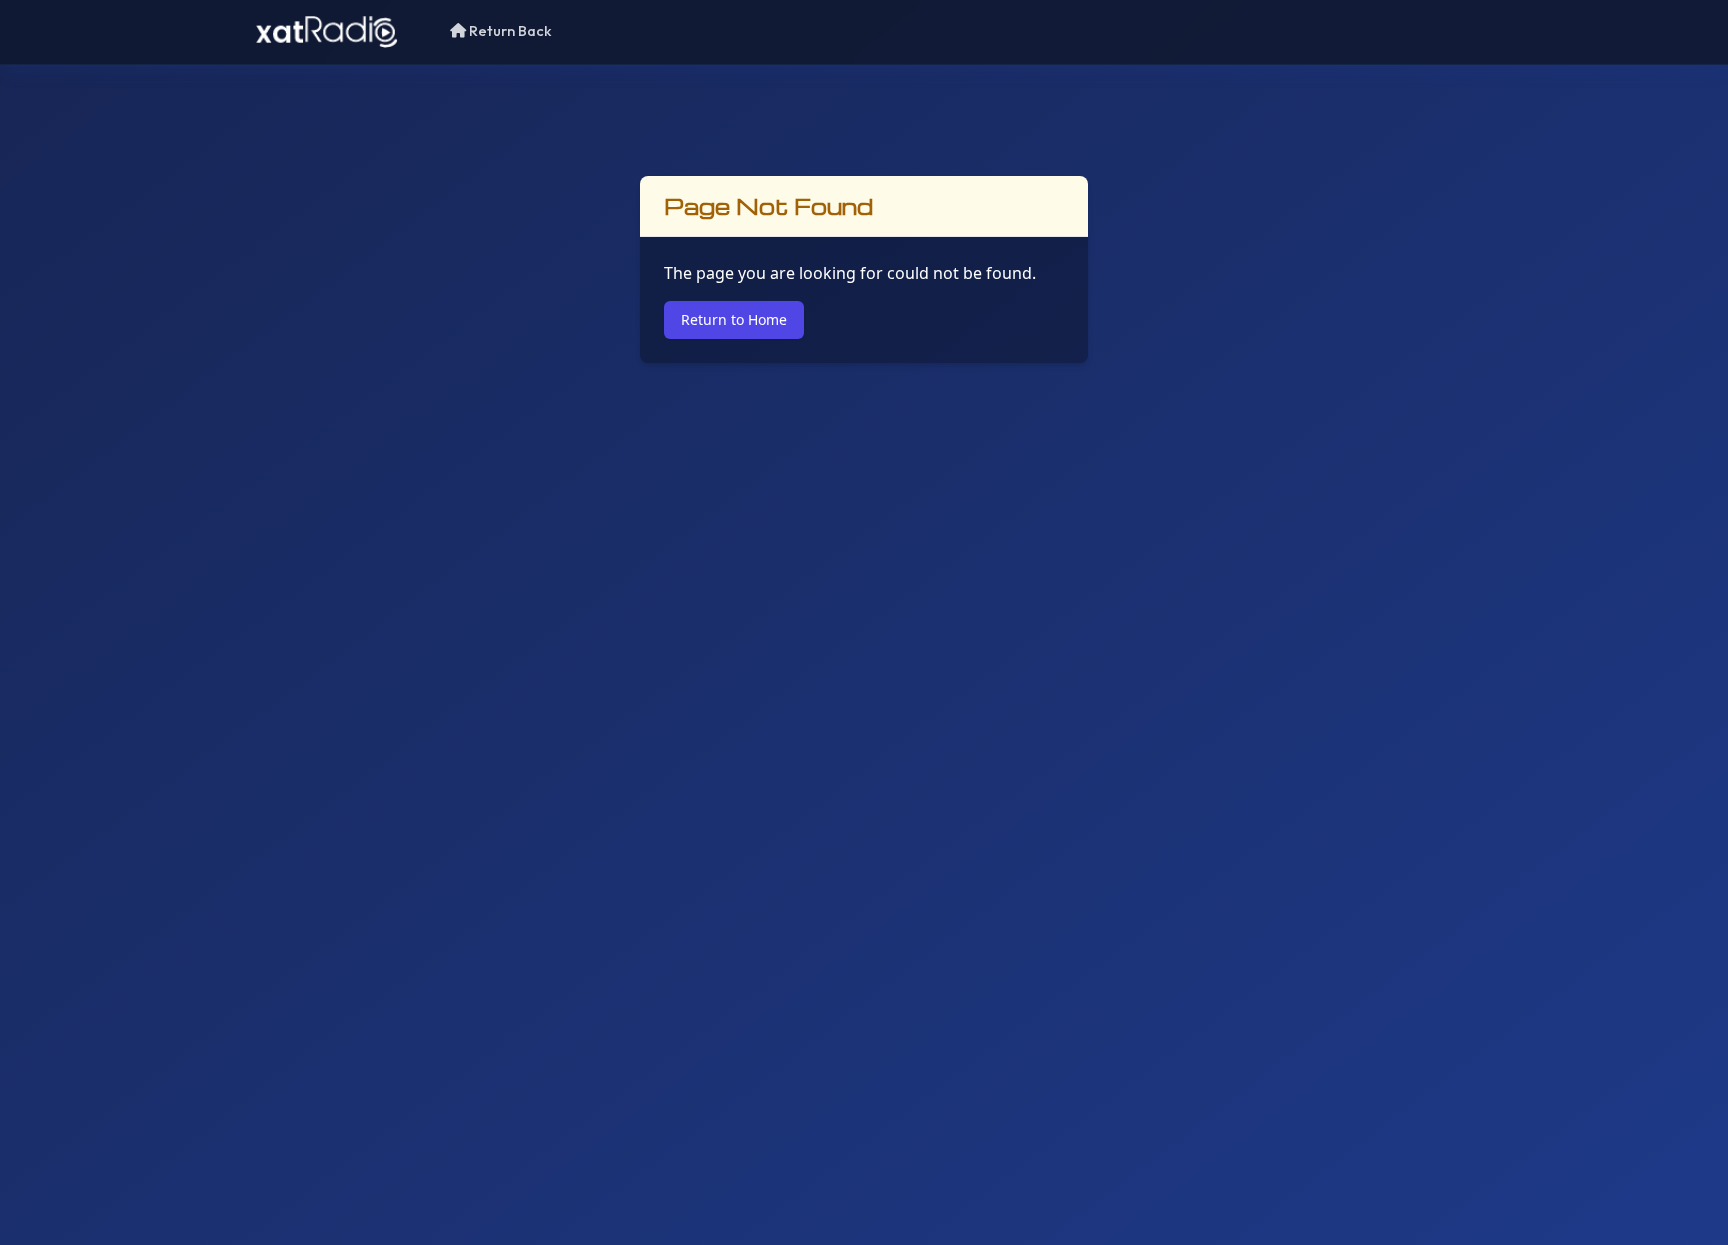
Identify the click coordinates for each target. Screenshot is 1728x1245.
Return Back (509, 31)
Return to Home (734, 319)
